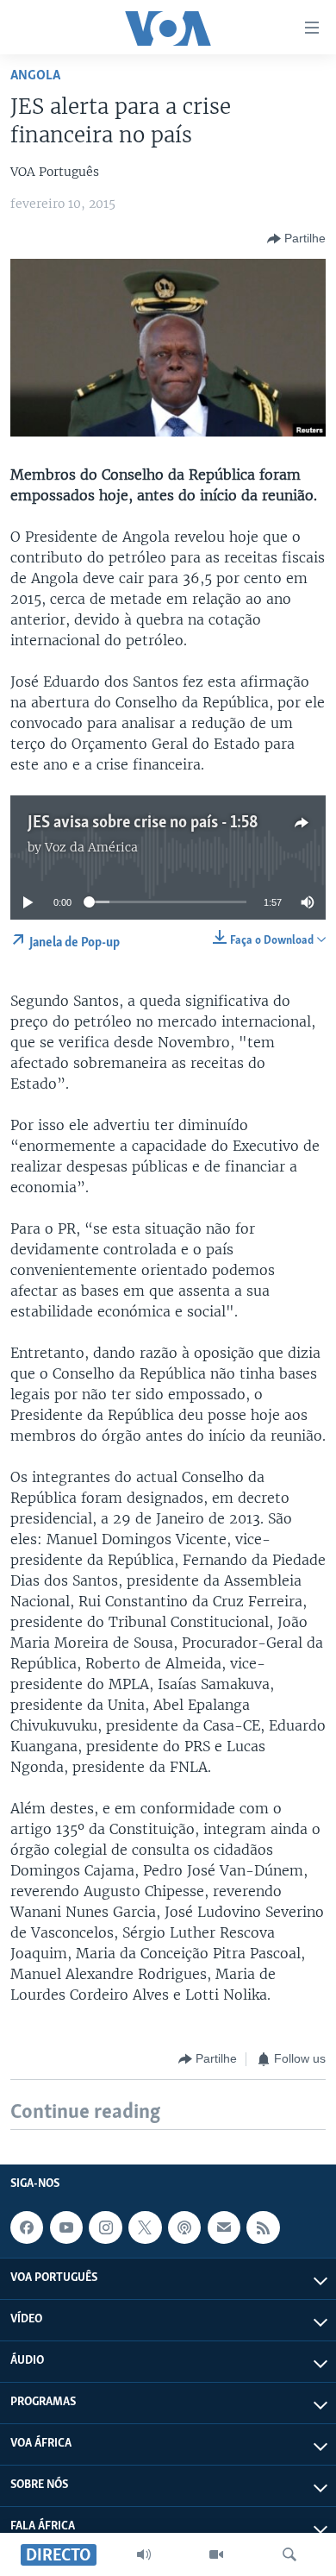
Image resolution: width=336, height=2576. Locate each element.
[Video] (216, 2554)
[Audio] (144, 2554)
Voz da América (91, 847)
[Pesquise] (289, 2554)
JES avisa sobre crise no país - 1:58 (143, 823)
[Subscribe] (224, 2227)
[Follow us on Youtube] (66, 2227)
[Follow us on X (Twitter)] (145, 2227)
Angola (35, 75)
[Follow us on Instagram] (105, 2227)
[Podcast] (184, 2227)
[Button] (296, 239)
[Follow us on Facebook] (27, 2227)
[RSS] (263, 2227)
